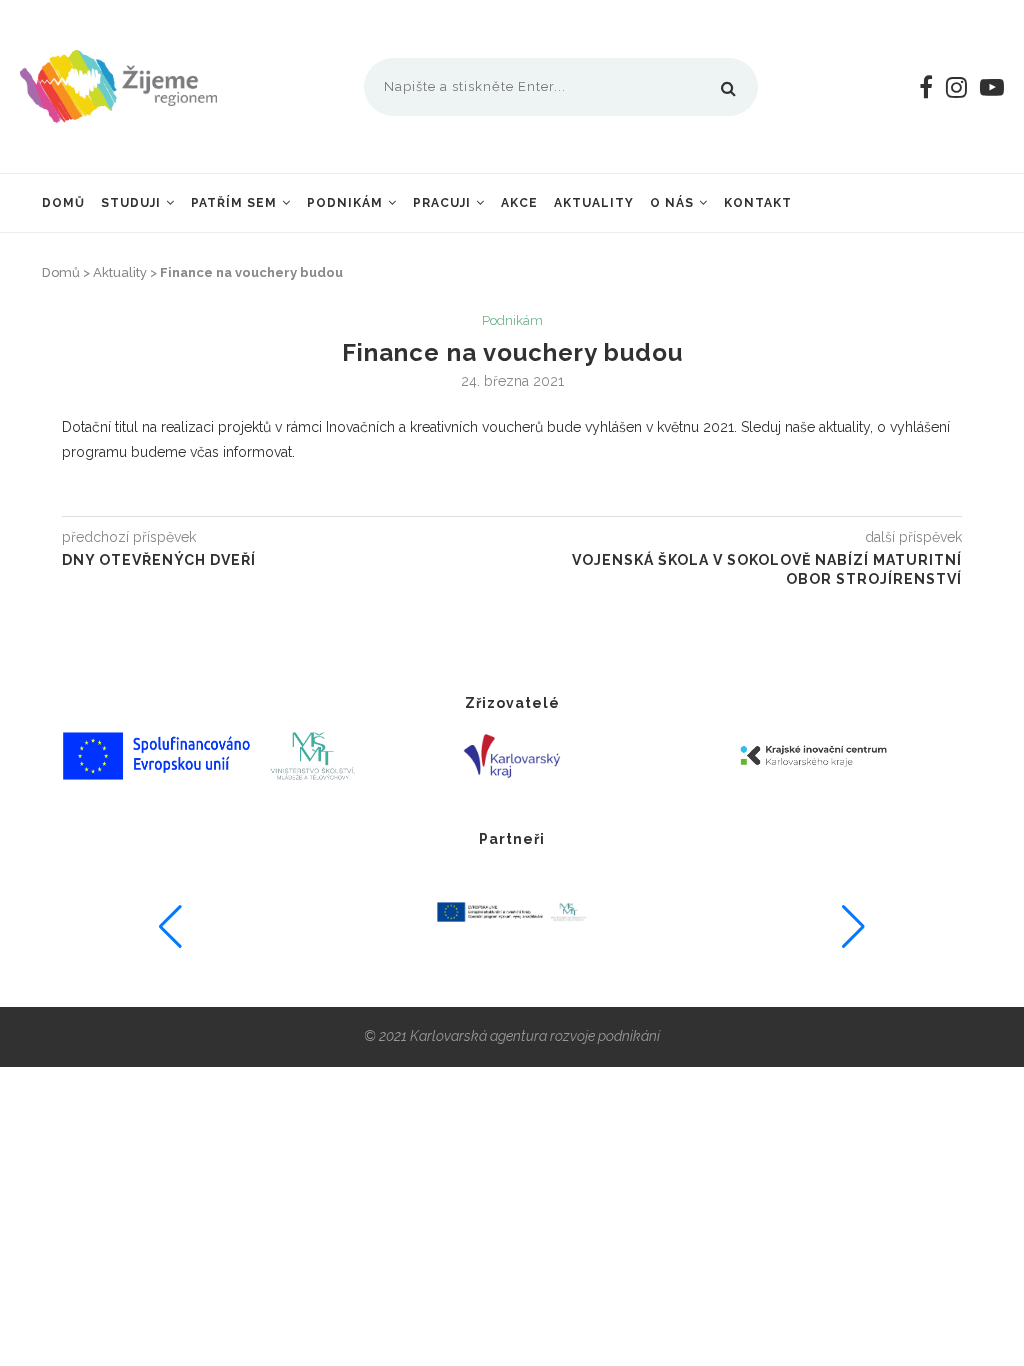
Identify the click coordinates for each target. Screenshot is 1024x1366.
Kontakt (758, 203)
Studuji (131, 203)
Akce (519, 203)
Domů (63, 203)
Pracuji (442, 203)
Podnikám (345, 203)
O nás (672, 203)
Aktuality (594, 203)
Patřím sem (234, 203)
